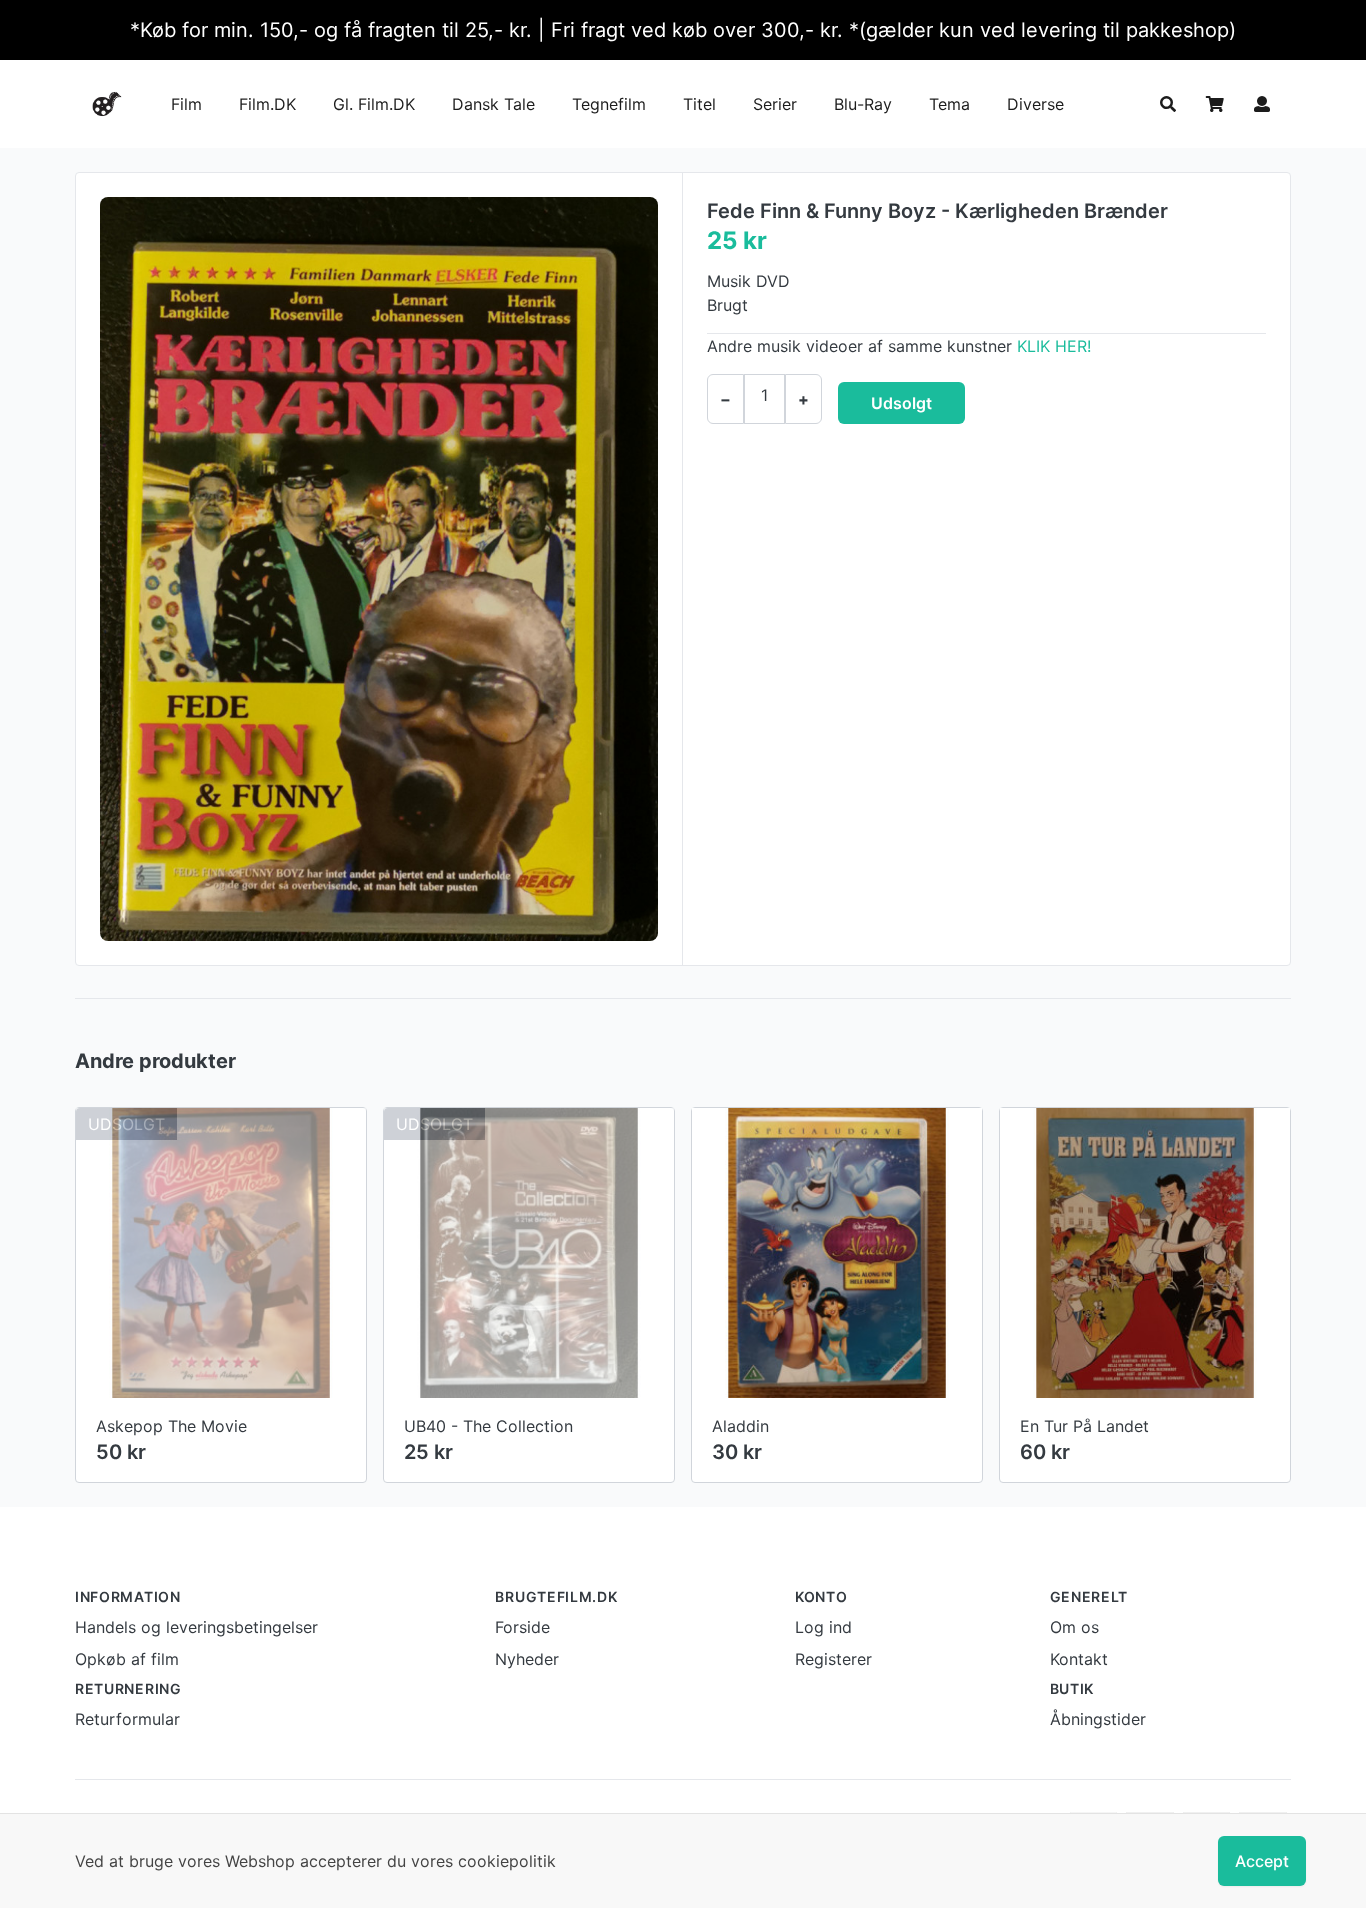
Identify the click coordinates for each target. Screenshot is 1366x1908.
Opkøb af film (127, 1659)
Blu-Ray (863, 104)
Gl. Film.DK (374, 104)
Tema (949, 104)
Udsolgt (901, 403)
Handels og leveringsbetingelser (196, 1627)
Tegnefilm (609, 104)
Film (186, 104)
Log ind (823, 1627)
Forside (522, 1627)
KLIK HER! (1054, 346)
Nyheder (527, 1659)
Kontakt (1079, 1659)
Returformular (127, 1719)
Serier (775, 104)
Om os (1074, 1627)
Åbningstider (1098, 1719)
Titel (699, 104)
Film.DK (267, 104)
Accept (1262, 1861)
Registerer (833, 1659)
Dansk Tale (493, 104)
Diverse (1035, 104)
